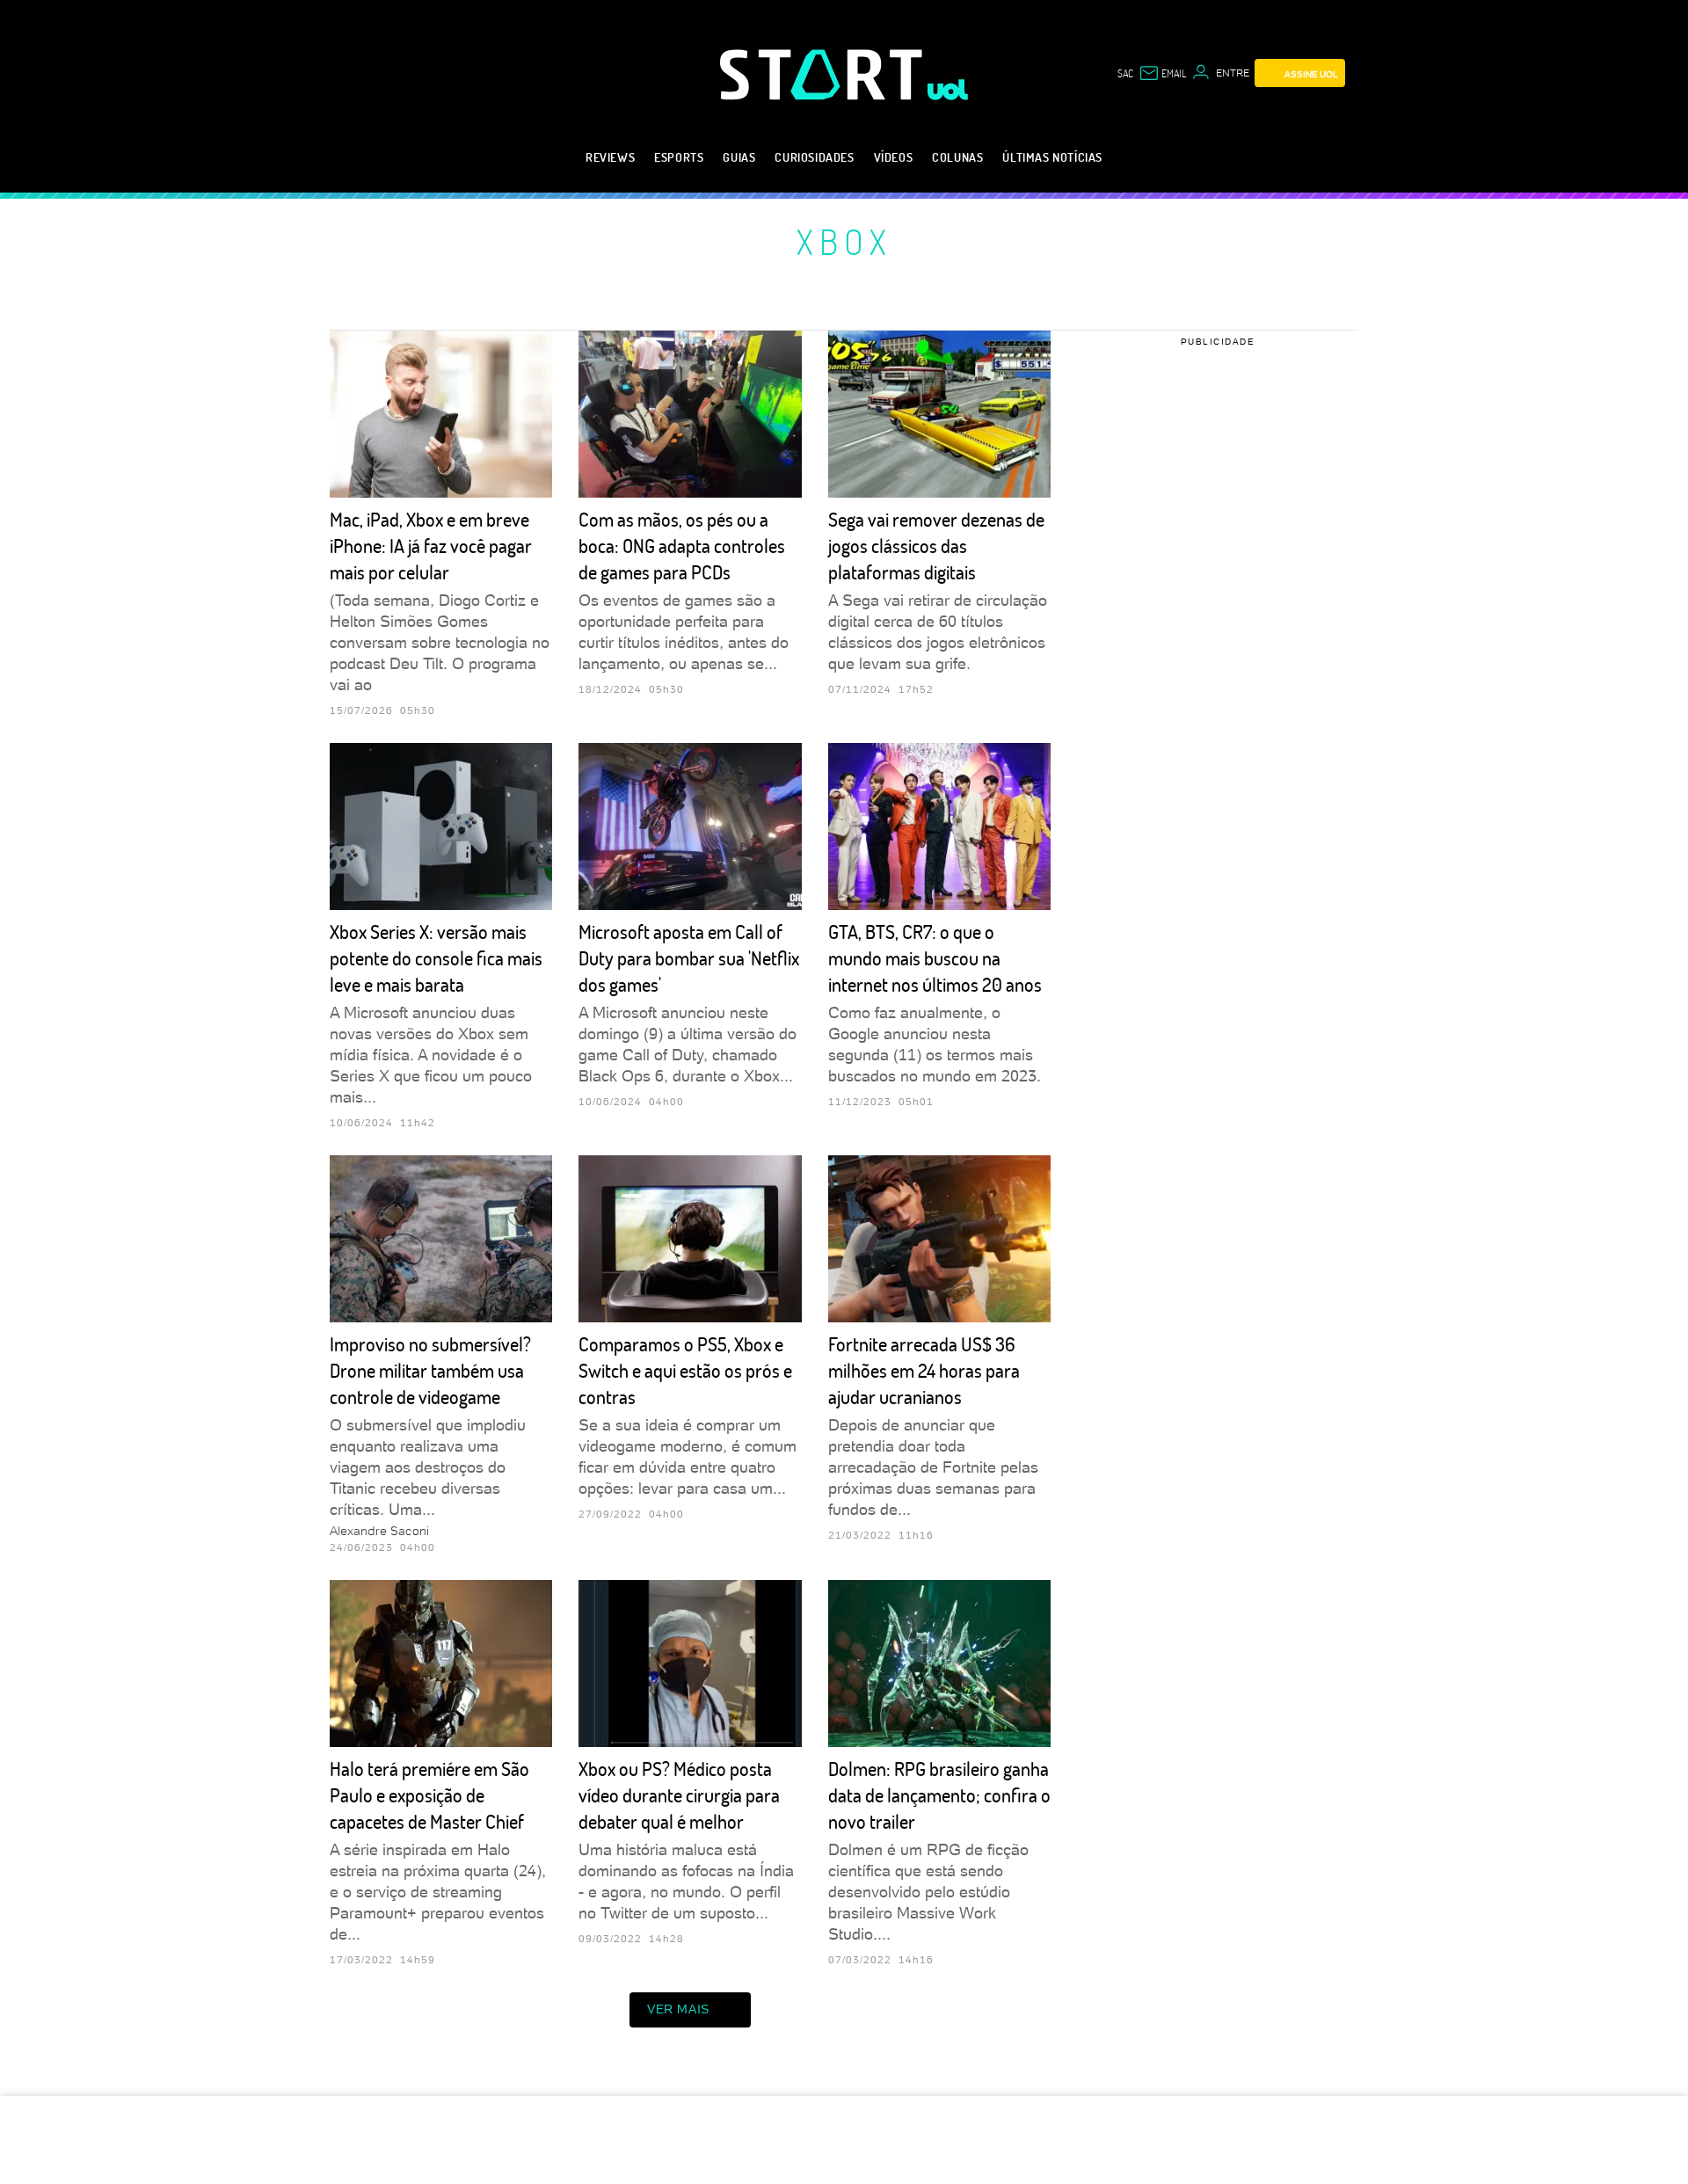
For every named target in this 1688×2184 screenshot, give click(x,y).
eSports (679, 157)
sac (1125, 73)
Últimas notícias (1052, 157)
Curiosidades (814, 157)
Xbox (844, 241)
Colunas (957, 157)
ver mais (678, 2009)
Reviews (610, 157)
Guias (739, 157)
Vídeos (894, 157)
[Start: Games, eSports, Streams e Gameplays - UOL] (824, 74)
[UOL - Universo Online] (948, 90)
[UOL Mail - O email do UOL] (1162, 73)
